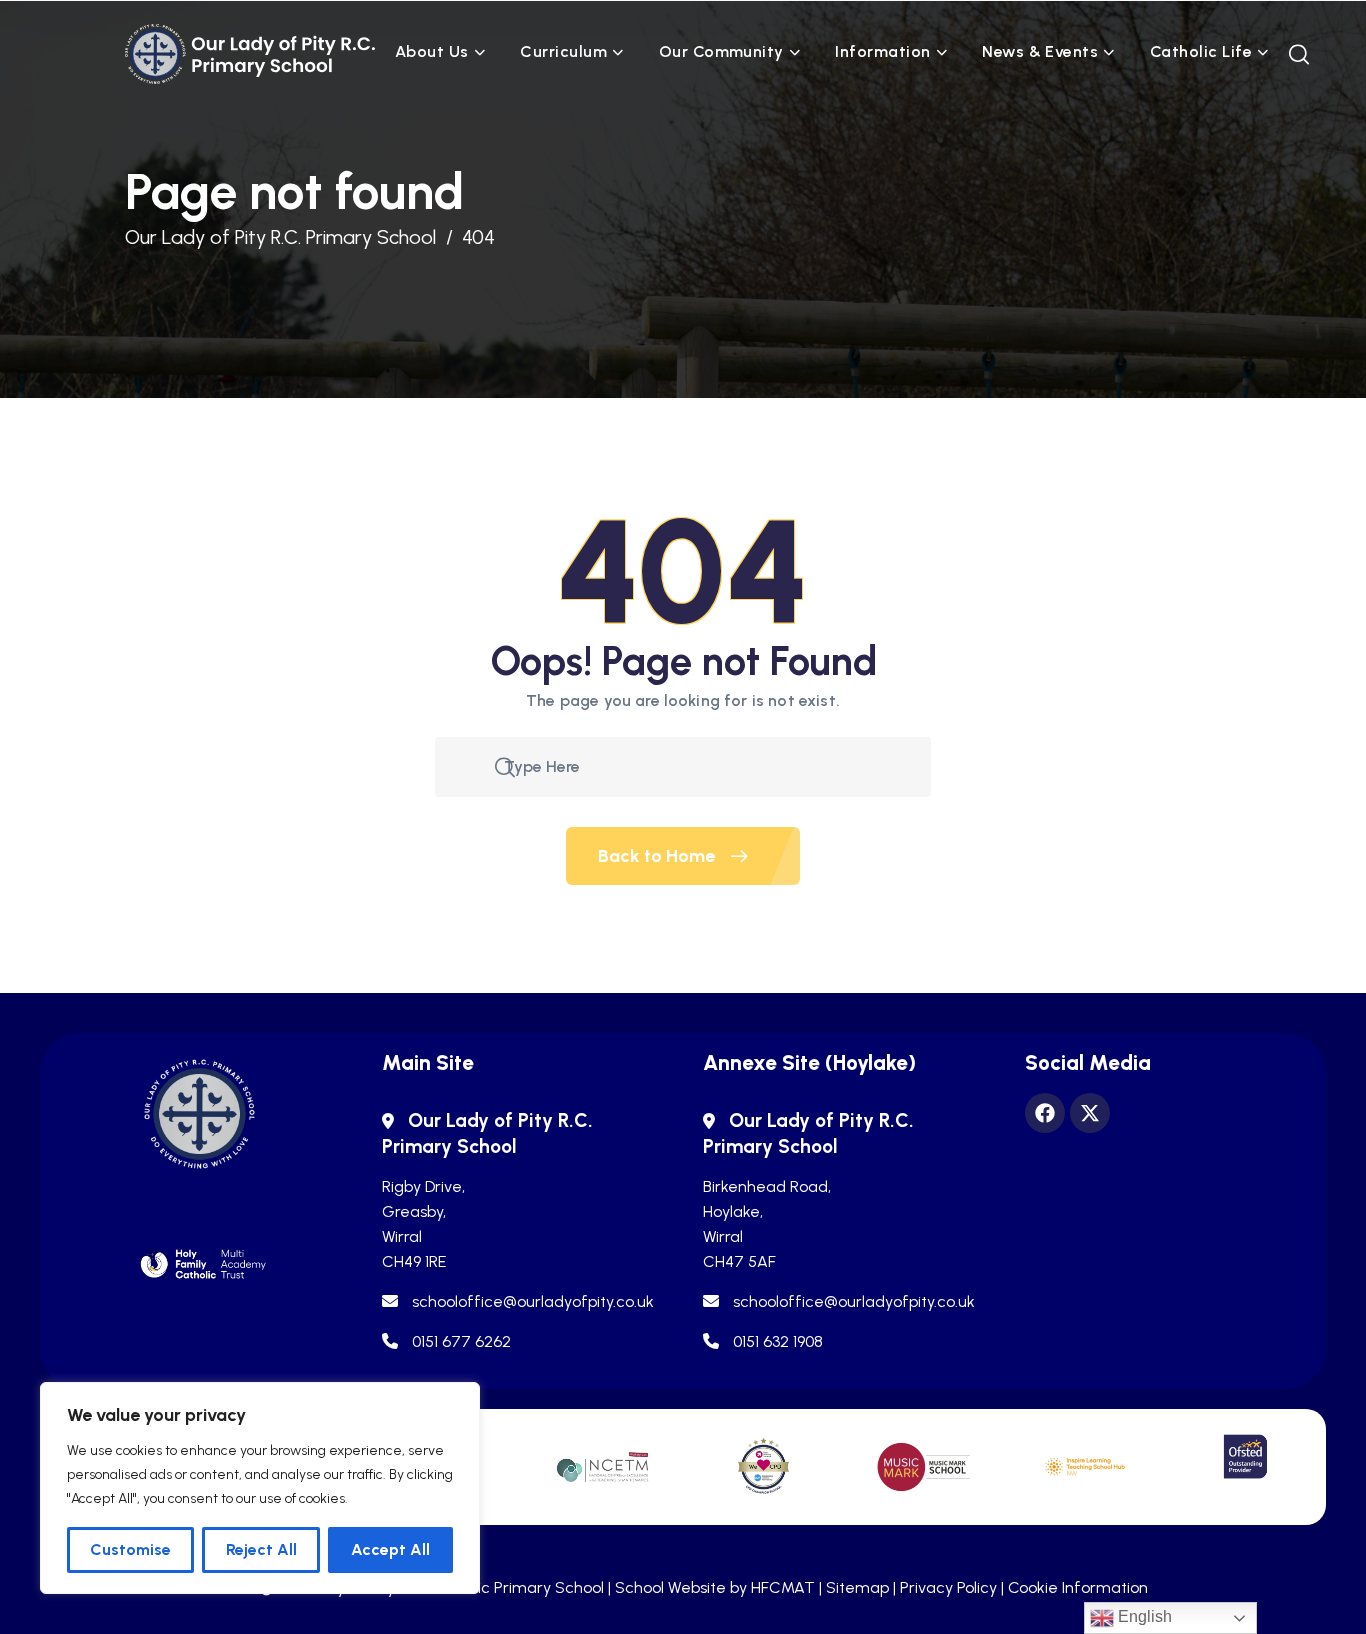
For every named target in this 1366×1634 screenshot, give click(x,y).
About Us (432, 51)
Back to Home (658, 856)
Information (882, 51)
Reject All (261, 1549)
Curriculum (563, 51)
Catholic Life (1201, 51)
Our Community (721, 51)
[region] (260, 1488)
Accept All (390, 1549)
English (1143, 1616)
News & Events (1040, 51)
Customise (130, 1549)
